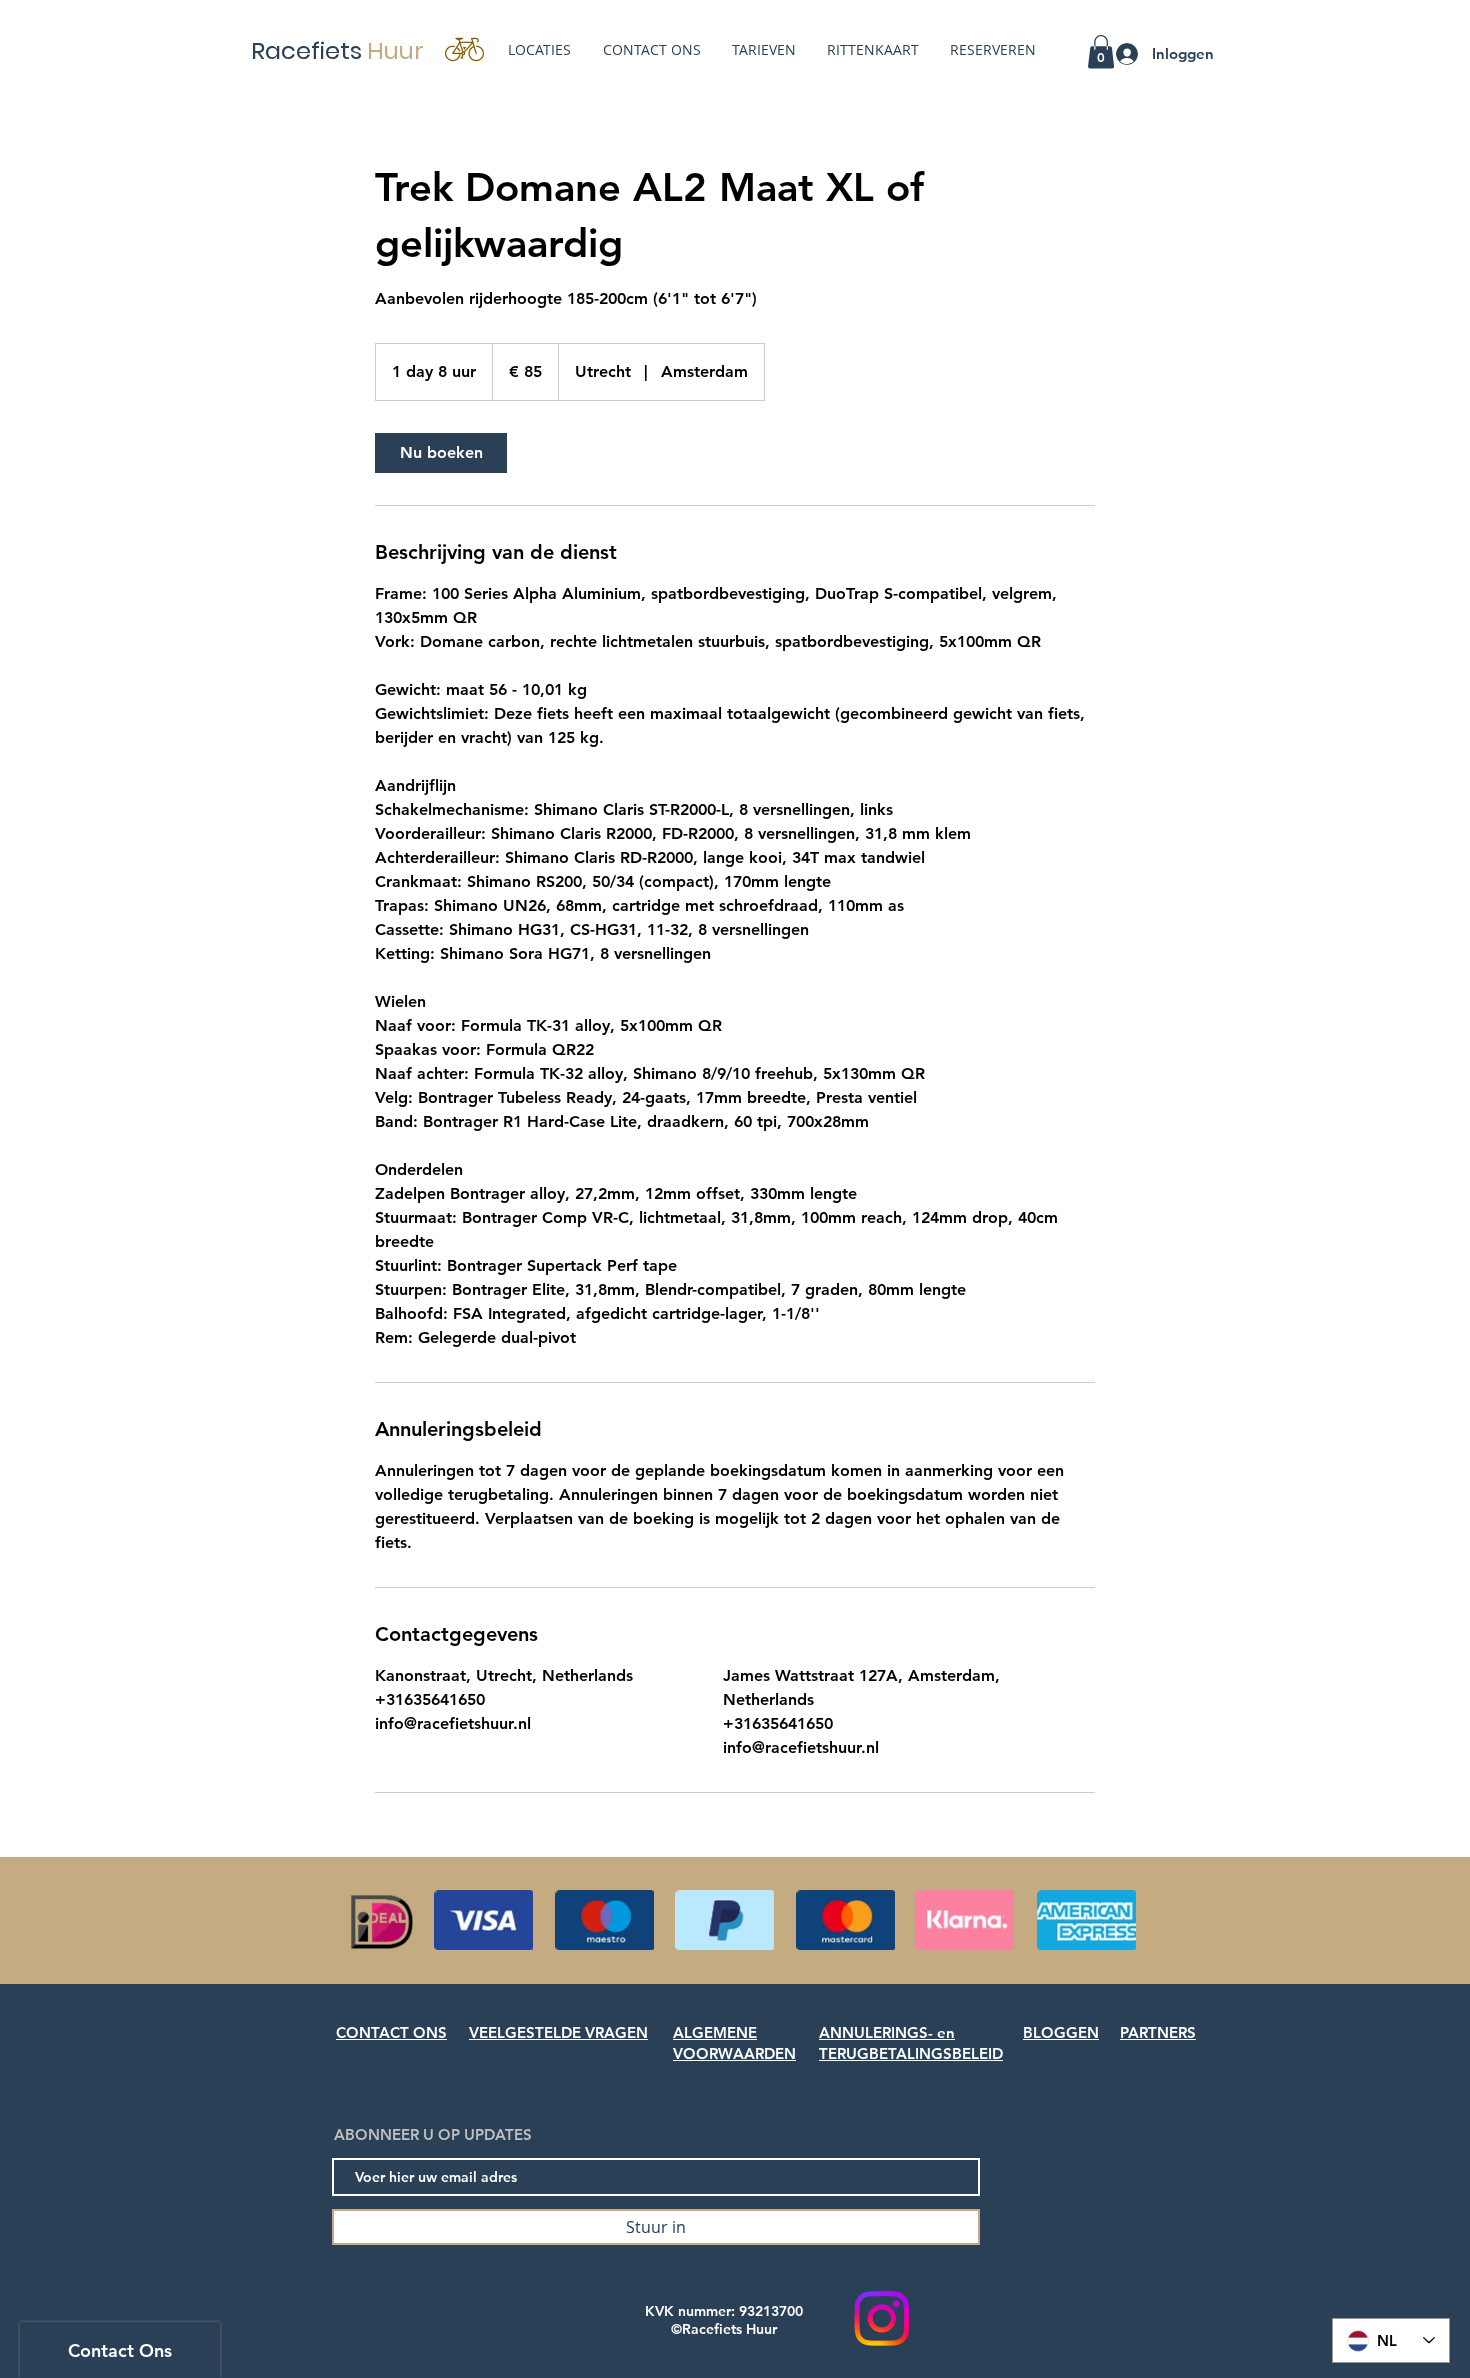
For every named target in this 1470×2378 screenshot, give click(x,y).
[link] (441, 453)
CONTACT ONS (391, 2032)
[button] (1101, 51)
